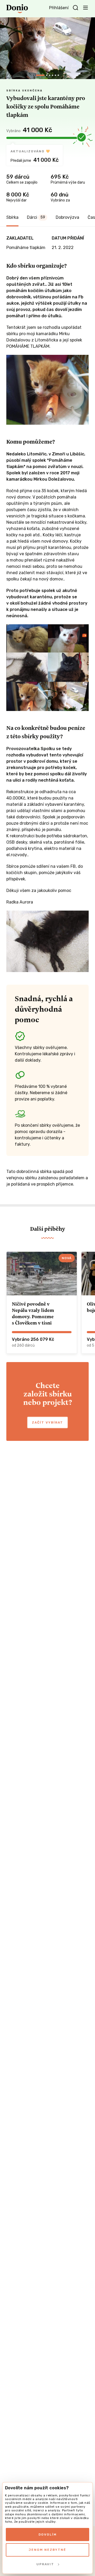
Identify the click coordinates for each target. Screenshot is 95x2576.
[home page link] (17, 9)
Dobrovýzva (67, 217)
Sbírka (12, 217)
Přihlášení (59, 8)
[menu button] (85, 7)
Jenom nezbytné (47, 2550)
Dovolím (48, 2535)
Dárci (36, 217)
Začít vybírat (47, 1422)
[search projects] (75, 8)
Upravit (45, 2564)
